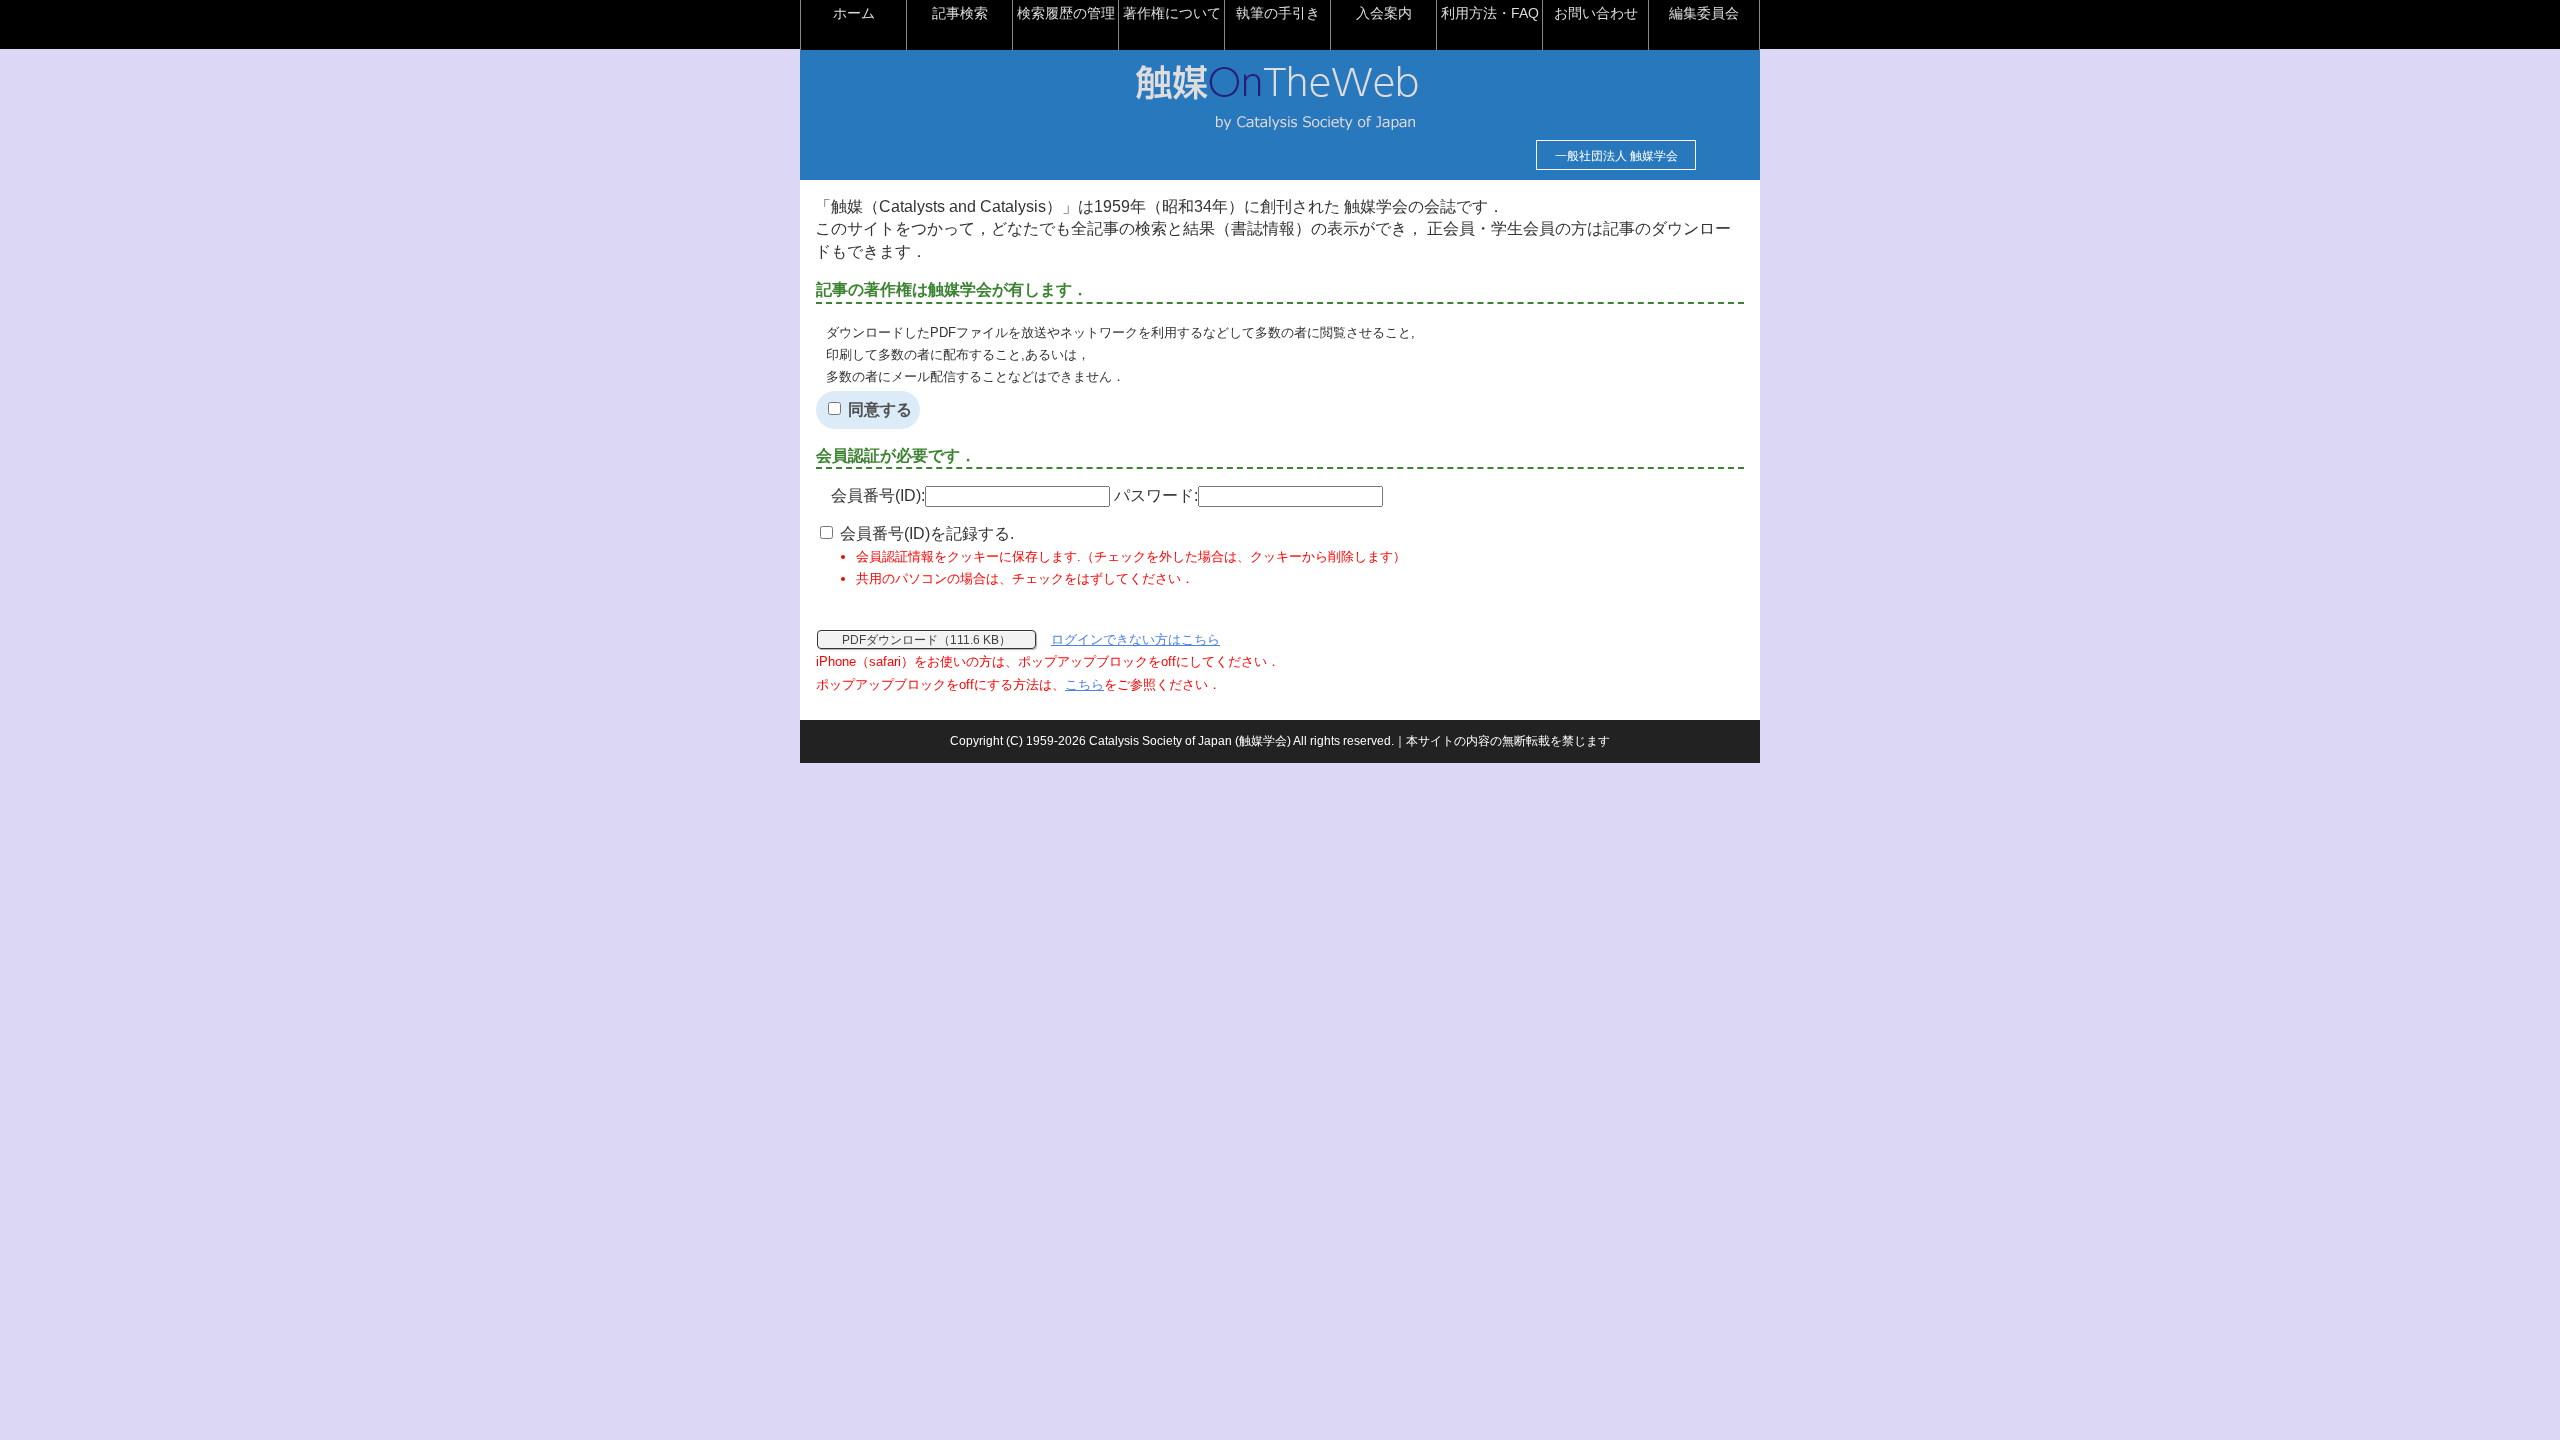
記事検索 (960, 13)
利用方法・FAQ (1490, 13)
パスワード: (1156, 495)
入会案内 (1384, 13)
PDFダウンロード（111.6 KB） (926, 640)
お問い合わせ (1596, 13)
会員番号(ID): (878, 495)
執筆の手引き (1278, 13)
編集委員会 (1704, 13)
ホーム (854, 13)
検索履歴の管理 (1066, 13)
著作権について (1172, 13)
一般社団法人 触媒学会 (1616, 156)
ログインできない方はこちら (1135, 639)
